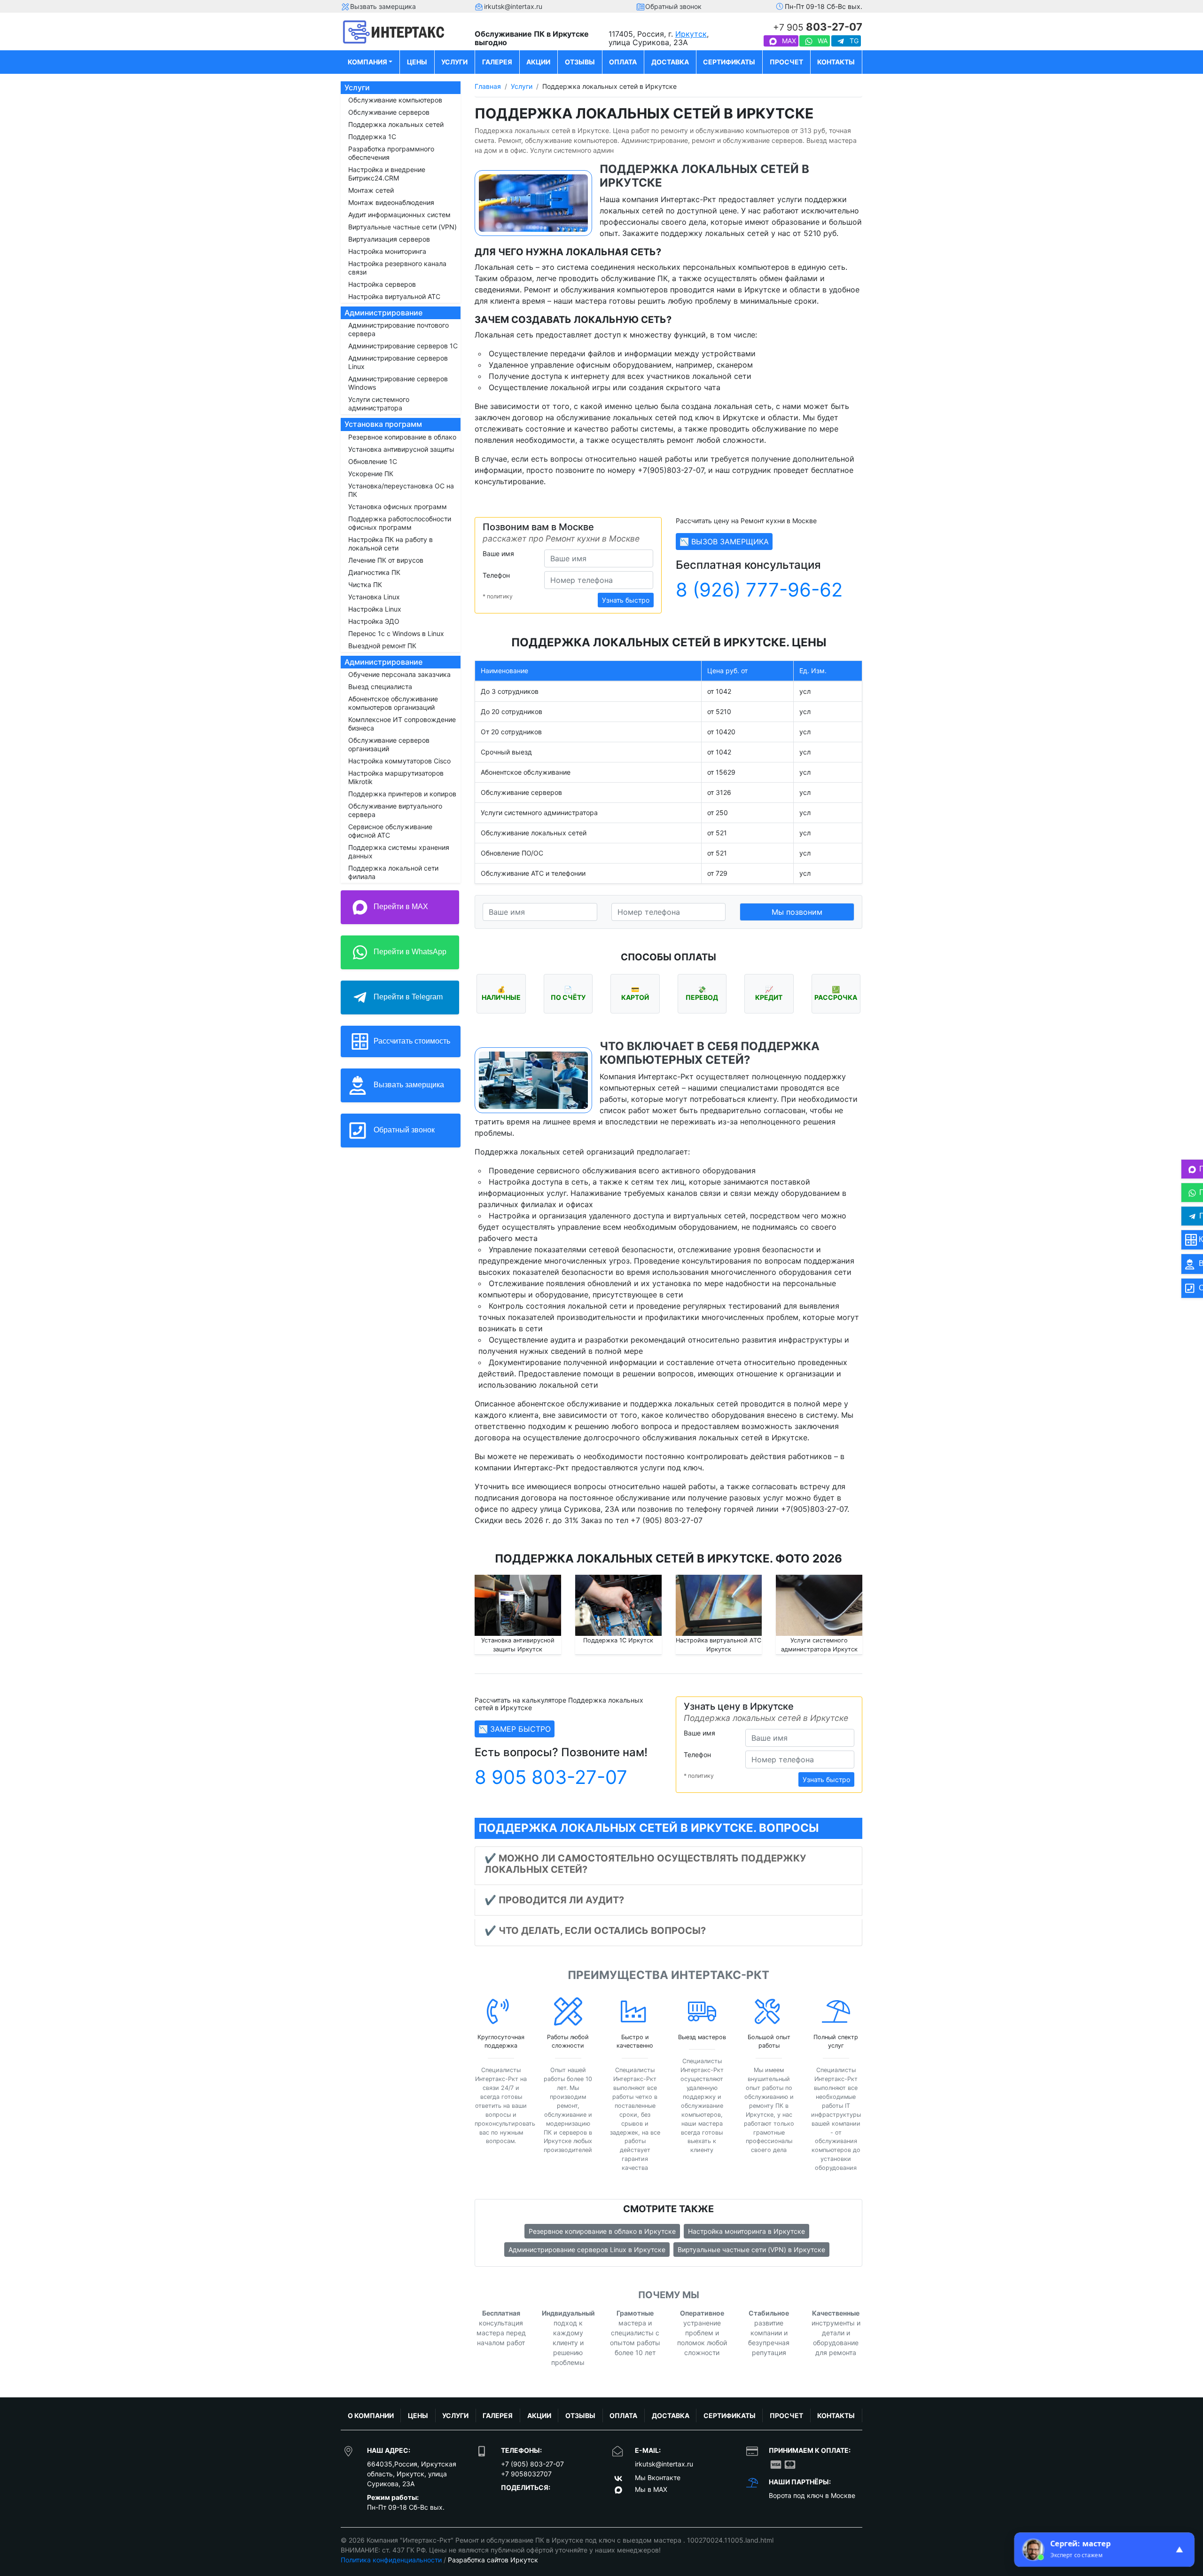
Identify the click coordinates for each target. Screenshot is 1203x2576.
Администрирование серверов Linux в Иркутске (587, 2250)
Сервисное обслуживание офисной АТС (390, 831)
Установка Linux (374, 597)
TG (853, 41)
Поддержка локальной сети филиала (393, 872)
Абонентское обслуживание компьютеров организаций (393, 703)
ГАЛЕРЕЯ (497, 62)
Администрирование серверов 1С (403, 346)
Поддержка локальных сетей (396, 124)
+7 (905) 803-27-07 (532, 2464)
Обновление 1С (373, 461)
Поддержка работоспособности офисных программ (400, 523)
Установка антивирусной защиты (401, 449)
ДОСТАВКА (670, 62)
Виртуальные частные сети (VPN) (402, 227)
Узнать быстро (626, 600)
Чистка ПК (365, 585)
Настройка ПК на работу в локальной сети (391, 544)
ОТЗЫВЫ (580, 62)
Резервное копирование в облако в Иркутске (602, 2231)
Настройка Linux (375, 609)
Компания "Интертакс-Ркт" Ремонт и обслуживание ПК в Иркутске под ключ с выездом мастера (525, 2540)
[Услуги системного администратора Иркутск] (819, 1605)
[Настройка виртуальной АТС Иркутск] (719, 1605)
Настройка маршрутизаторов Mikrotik (396, 777)
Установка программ (383, 424)
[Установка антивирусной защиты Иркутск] (518, 1605)
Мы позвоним (797, 912)
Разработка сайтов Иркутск (493, 2560)
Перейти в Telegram (407, 997)
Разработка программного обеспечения (391, 153)
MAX (788, 41)
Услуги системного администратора (379, 404)
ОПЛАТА (623, 62)
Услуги (357, 87)
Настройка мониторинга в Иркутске (746, 2231)
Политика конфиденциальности (391, 2560)
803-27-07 (818, 27)
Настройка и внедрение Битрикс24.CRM (387, 174)
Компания (367, 62)
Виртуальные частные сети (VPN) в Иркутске (751, 2250)
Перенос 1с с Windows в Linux (396, 633)
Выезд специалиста (380, 687)
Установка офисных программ (398, 507)
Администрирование (383, 313)
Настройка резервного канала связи (397, 268)
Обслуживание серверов (389, 112)
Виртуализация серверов (389, 239)
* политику (498, 596)
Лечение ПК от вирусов (386, 560)
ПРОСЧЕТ (786, 62)
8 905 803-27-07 (551, 1777)
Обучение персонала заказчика (399, 674)
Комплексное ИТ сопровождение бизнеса (402, 724)
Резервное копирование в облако (402, 437)
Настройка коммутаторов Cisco (399, 761)
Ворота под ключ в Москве (812, 2495)
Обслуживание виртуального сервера (395, 810)
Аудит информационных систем (399, 215)
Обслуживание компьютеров (395, 100)
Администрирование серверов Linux (398, 362)
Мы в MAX (651, 2489)
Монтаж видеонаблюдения (391, 202)
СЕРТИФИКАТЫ (729, 62)
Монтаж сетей (371, 190)
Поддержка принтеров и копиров (402, 794)
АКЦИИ (538, 62)
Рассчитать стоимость (411, 1041)
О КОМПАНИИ (371, 2415)
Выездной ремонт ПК (382, 646)
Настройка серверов (382, 284)
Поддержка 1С (372, 137)
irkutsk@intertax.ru (664, 2464)
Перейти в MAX (400, 907)
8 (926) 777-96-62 (759, 590)
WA (822, 41)
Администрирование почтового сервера (398, 329)
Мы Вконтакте (658, 2478)
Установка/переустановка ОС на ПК (401, 490)
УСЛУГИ (454, 62)
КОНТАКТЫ (836, 62)
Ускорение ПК (371, 474)
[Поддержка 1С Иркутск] (618, 1605)
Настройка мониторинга (387, 251)
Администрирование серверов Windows (398, 383)
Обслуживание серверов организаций (389, 744)
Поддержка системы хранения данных (399, 852)
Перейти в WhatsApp (409, 952)
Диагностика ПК (374, 572)
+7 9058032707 (526, 2474)
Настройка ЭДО (374, 621)
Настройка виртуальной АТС (394, 296)
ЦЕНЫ (417, 62)
